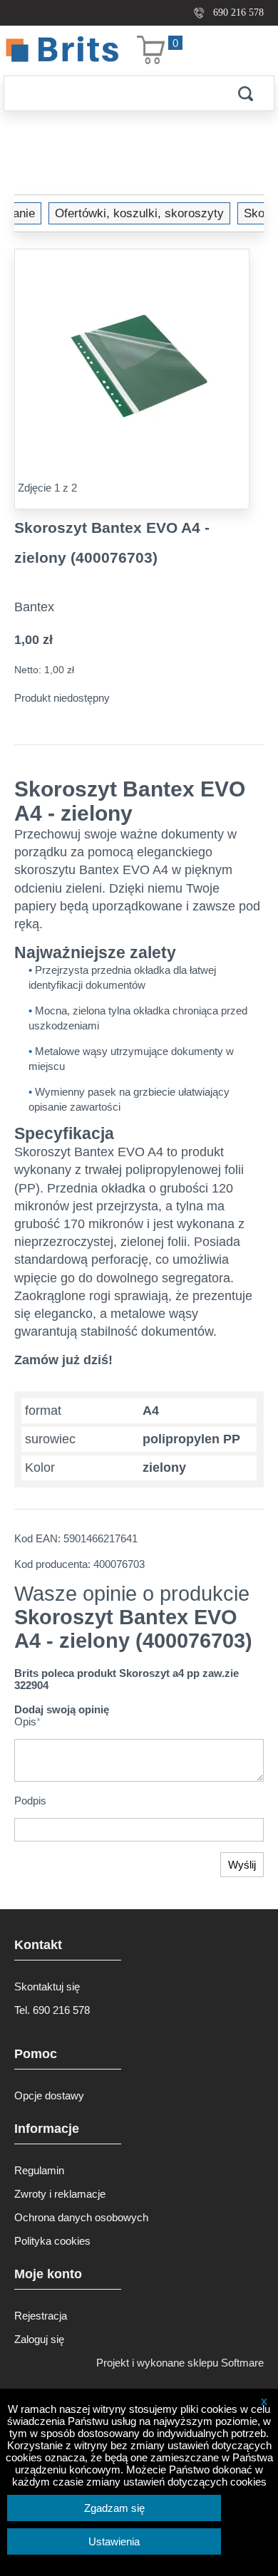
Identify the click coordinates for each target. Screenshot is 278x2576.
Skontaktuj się (47, 1986)
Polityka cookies (52, 2241)
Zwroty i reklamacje (60, 2194)
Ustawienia (114, 2541)
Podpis (30, 1801)
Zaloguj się (39, 2339)
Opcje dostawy (49, 2095)
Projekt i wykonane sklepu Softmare (180, 2363)
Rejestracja (41, 2316)
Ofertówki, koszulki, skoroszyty (139, 213)
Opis (27, 1721)
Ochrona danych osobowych (81, 2217)
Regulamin (39, 2170)
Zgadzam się (114, 2508)
